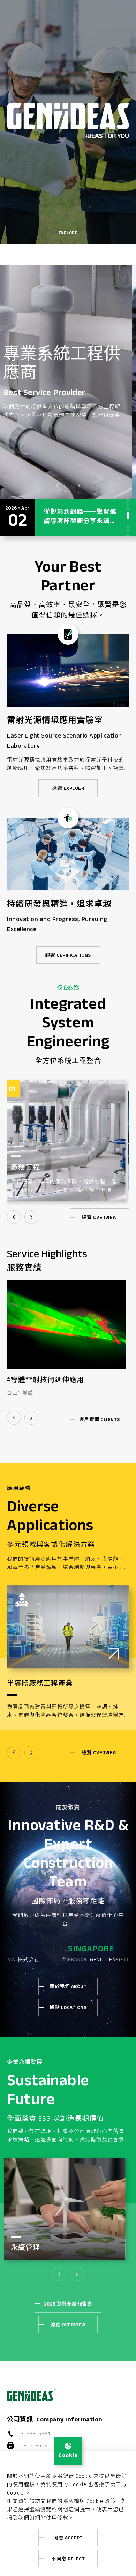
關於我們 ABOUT (68, 1986)
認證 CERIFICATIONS (68, 955)
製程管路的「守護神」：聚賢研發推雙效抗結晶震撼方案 (80, 522)
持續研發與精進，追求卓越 (59, 904)
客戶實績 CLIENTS (100, 1419)
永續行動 (29, 2248)
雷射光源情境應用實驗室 (55, 720)
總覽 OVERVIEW (99, 1217)
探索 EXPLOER (68, 788)
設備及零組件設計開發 (51, 1167)
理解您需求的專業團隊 (70, 366)
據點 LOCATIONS (68, 2007)
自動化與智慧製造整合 (44, 1380)
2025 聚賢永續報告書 (68, 2304)
